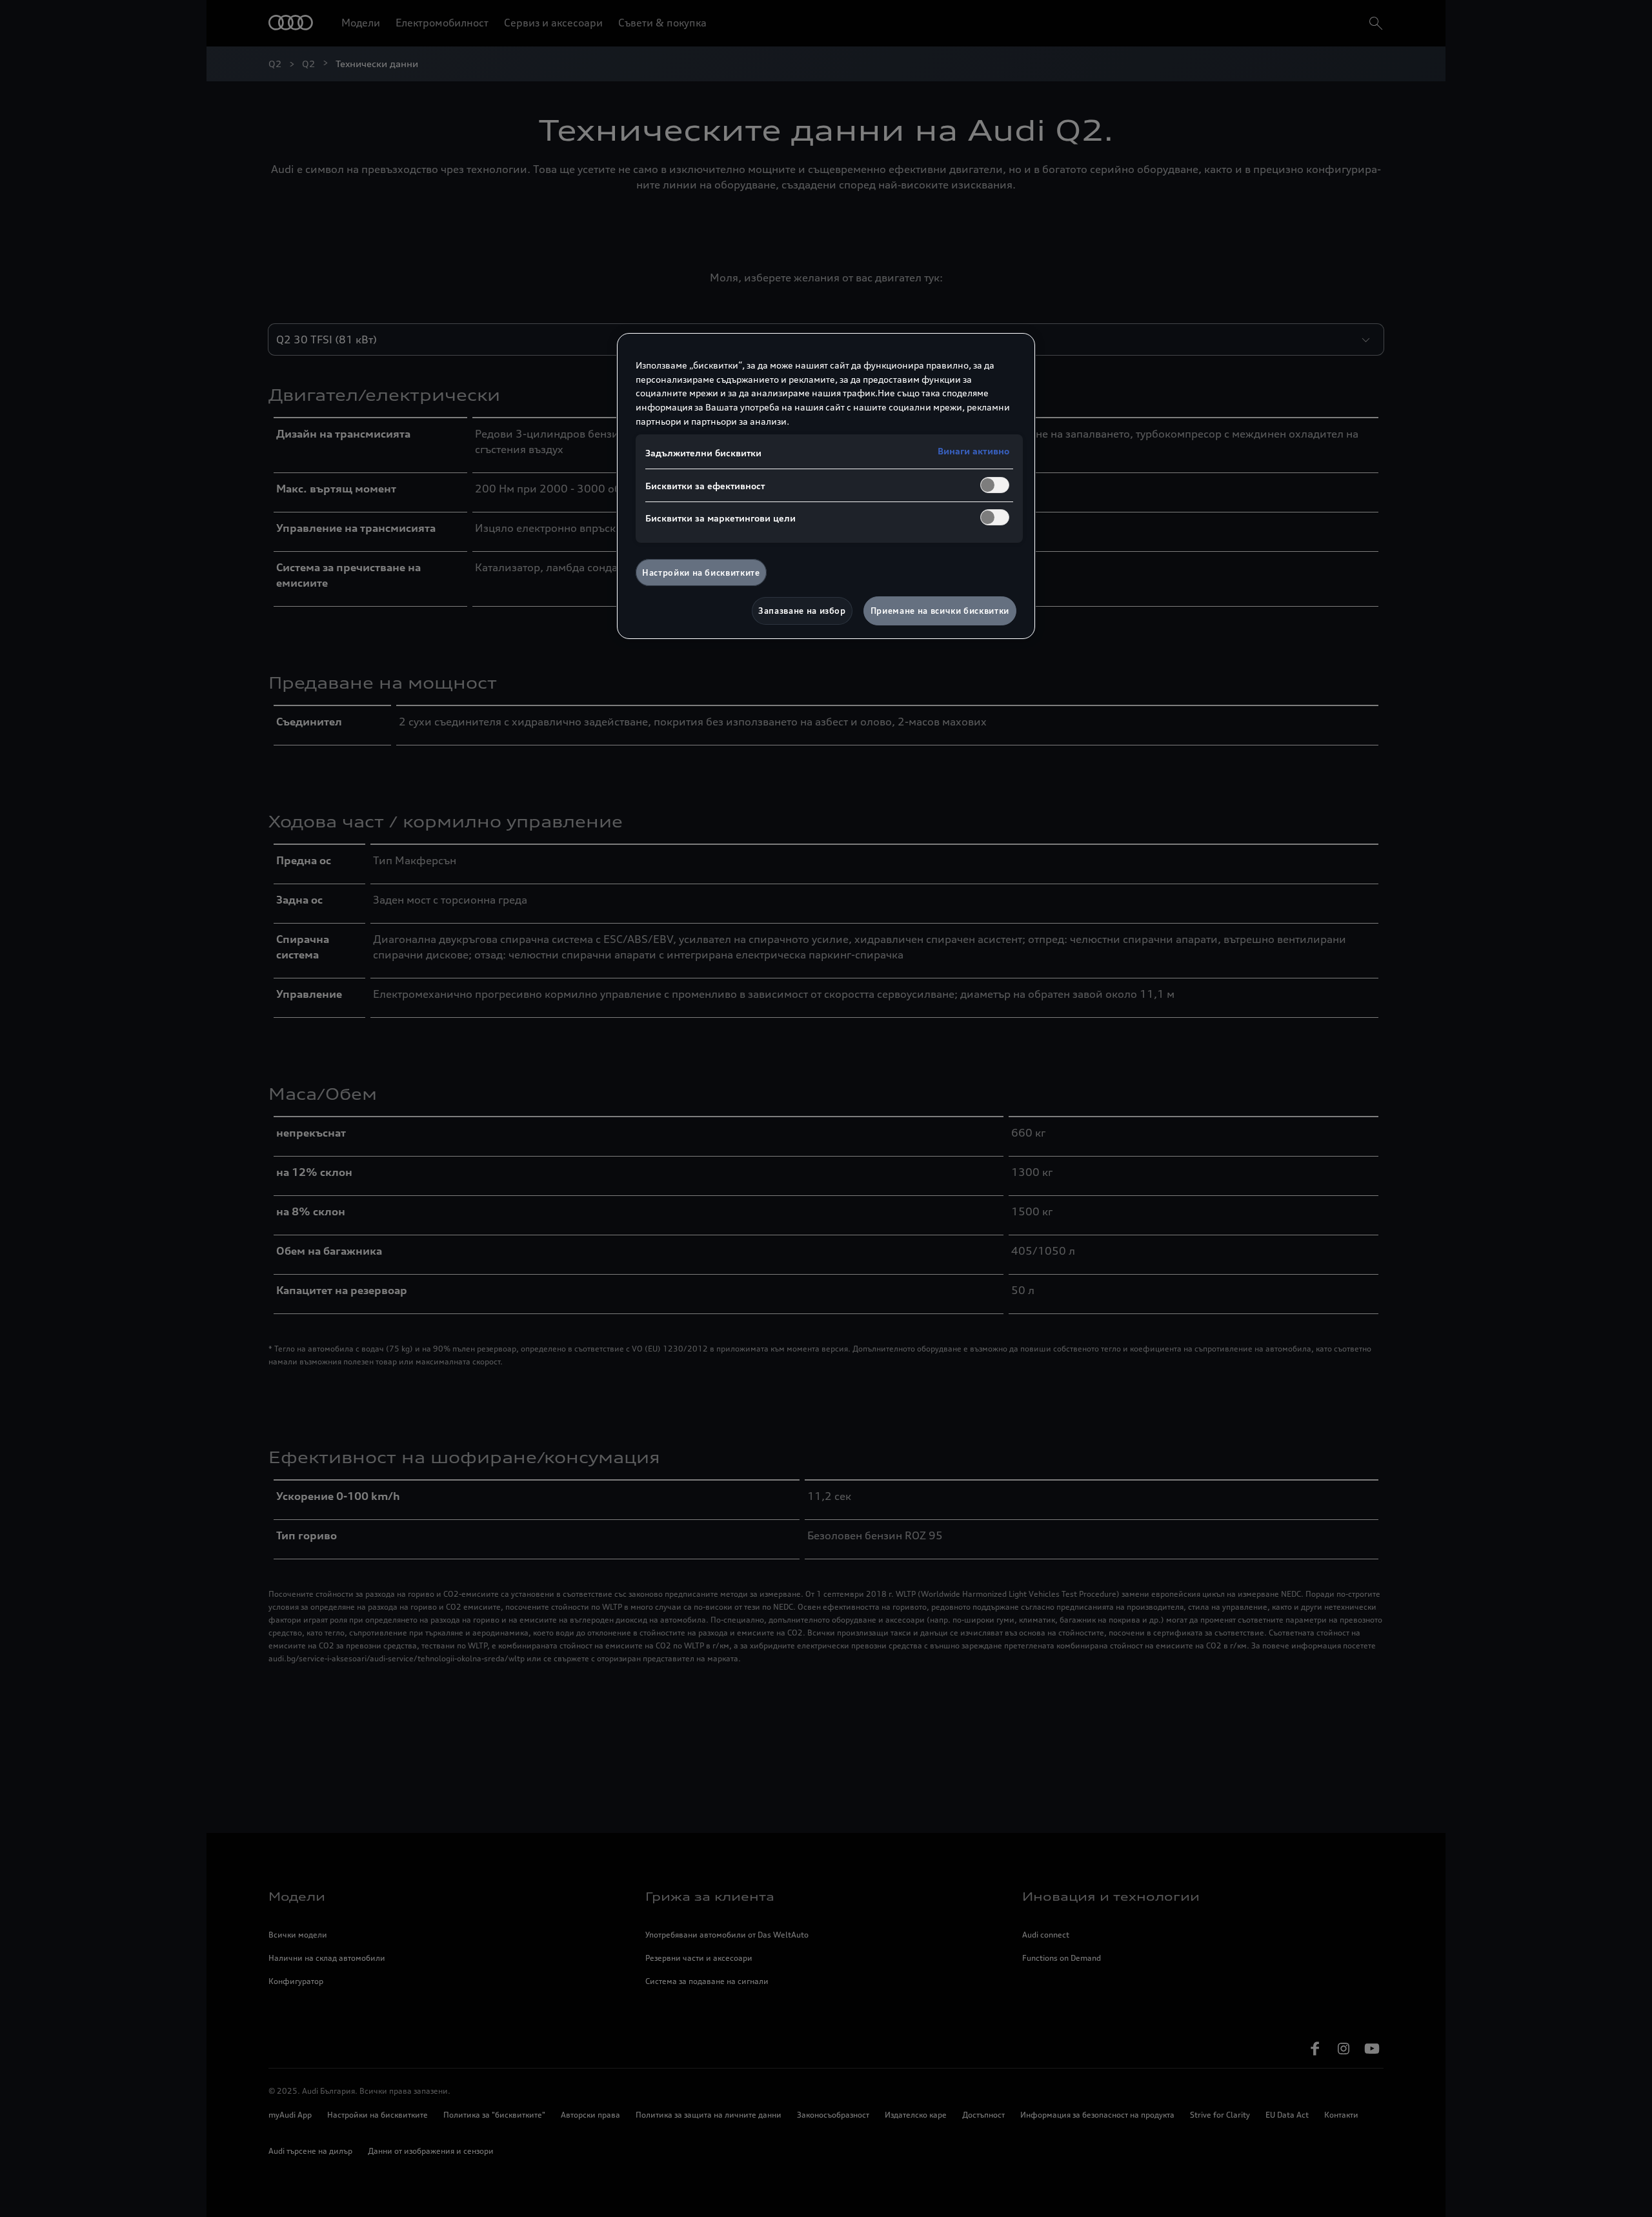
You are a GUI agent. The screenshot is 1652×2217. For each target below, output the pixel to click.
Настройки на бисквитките (701, 572)
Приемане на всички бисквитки (940, 611)
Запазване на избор (802, 611)
